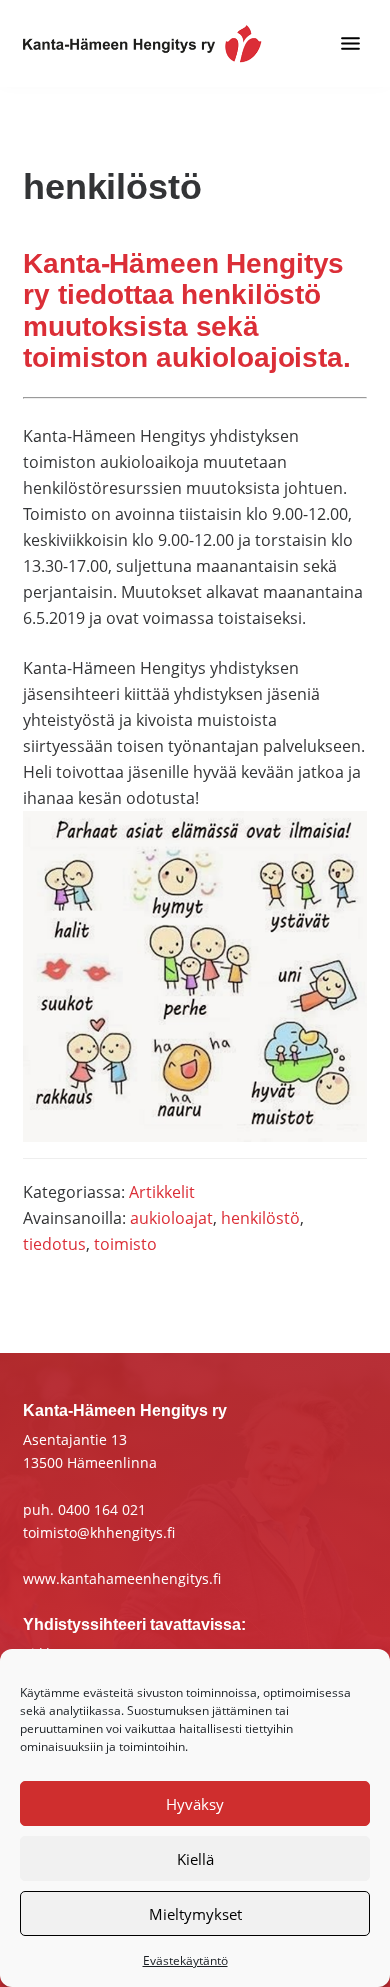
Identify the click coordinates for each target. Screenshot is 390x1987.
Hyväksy (195, 1804)
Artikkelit (162, 1192)
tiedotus (54, 1244)
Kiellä (195, 1859)
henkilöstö (260, 1218)
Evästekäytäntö (185, 1960)
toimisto (125, 1244)
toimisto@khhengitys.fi (99, 1532)
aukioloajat (171, 1218)
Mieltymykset (195, 1914)
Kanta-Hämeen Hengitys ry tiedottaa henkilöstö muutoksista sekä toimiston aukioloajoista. (187, 311)
